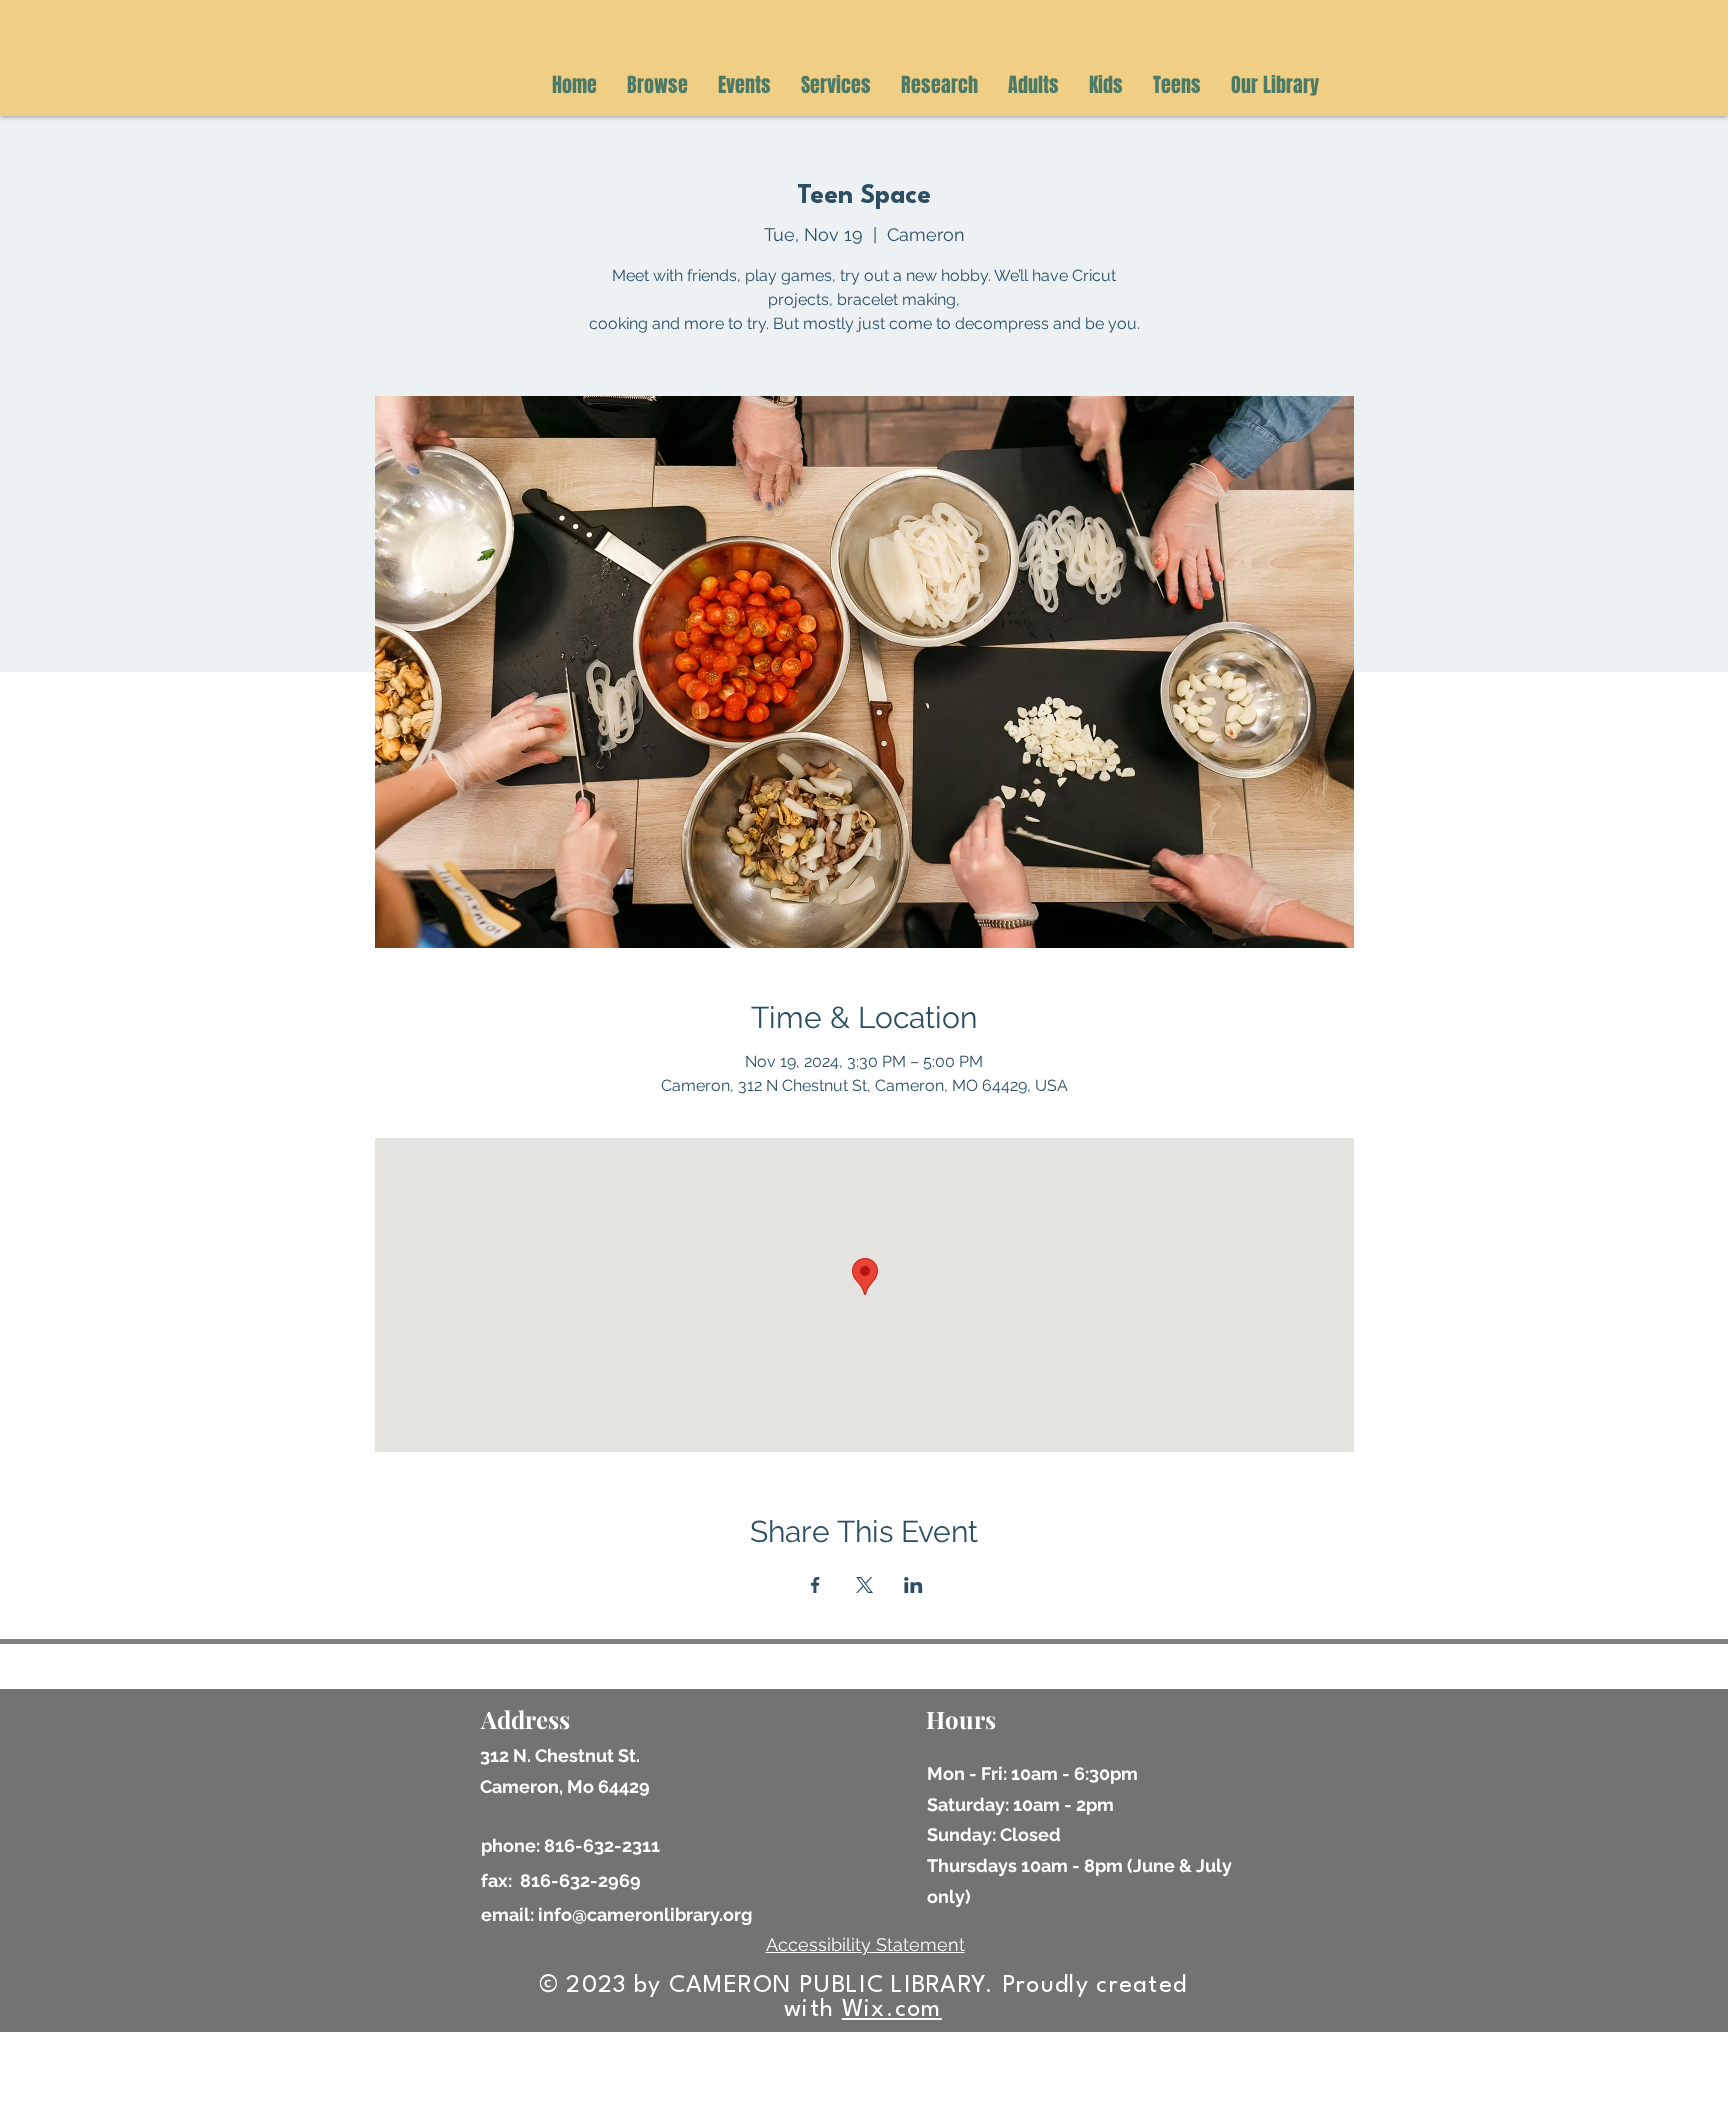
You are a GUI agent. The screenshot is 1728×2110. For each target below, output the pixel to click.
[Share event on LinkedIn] (913, 1585)
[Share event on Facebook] (815, 1585)
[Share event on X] (864, 1585)
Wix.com (892, 2010)
